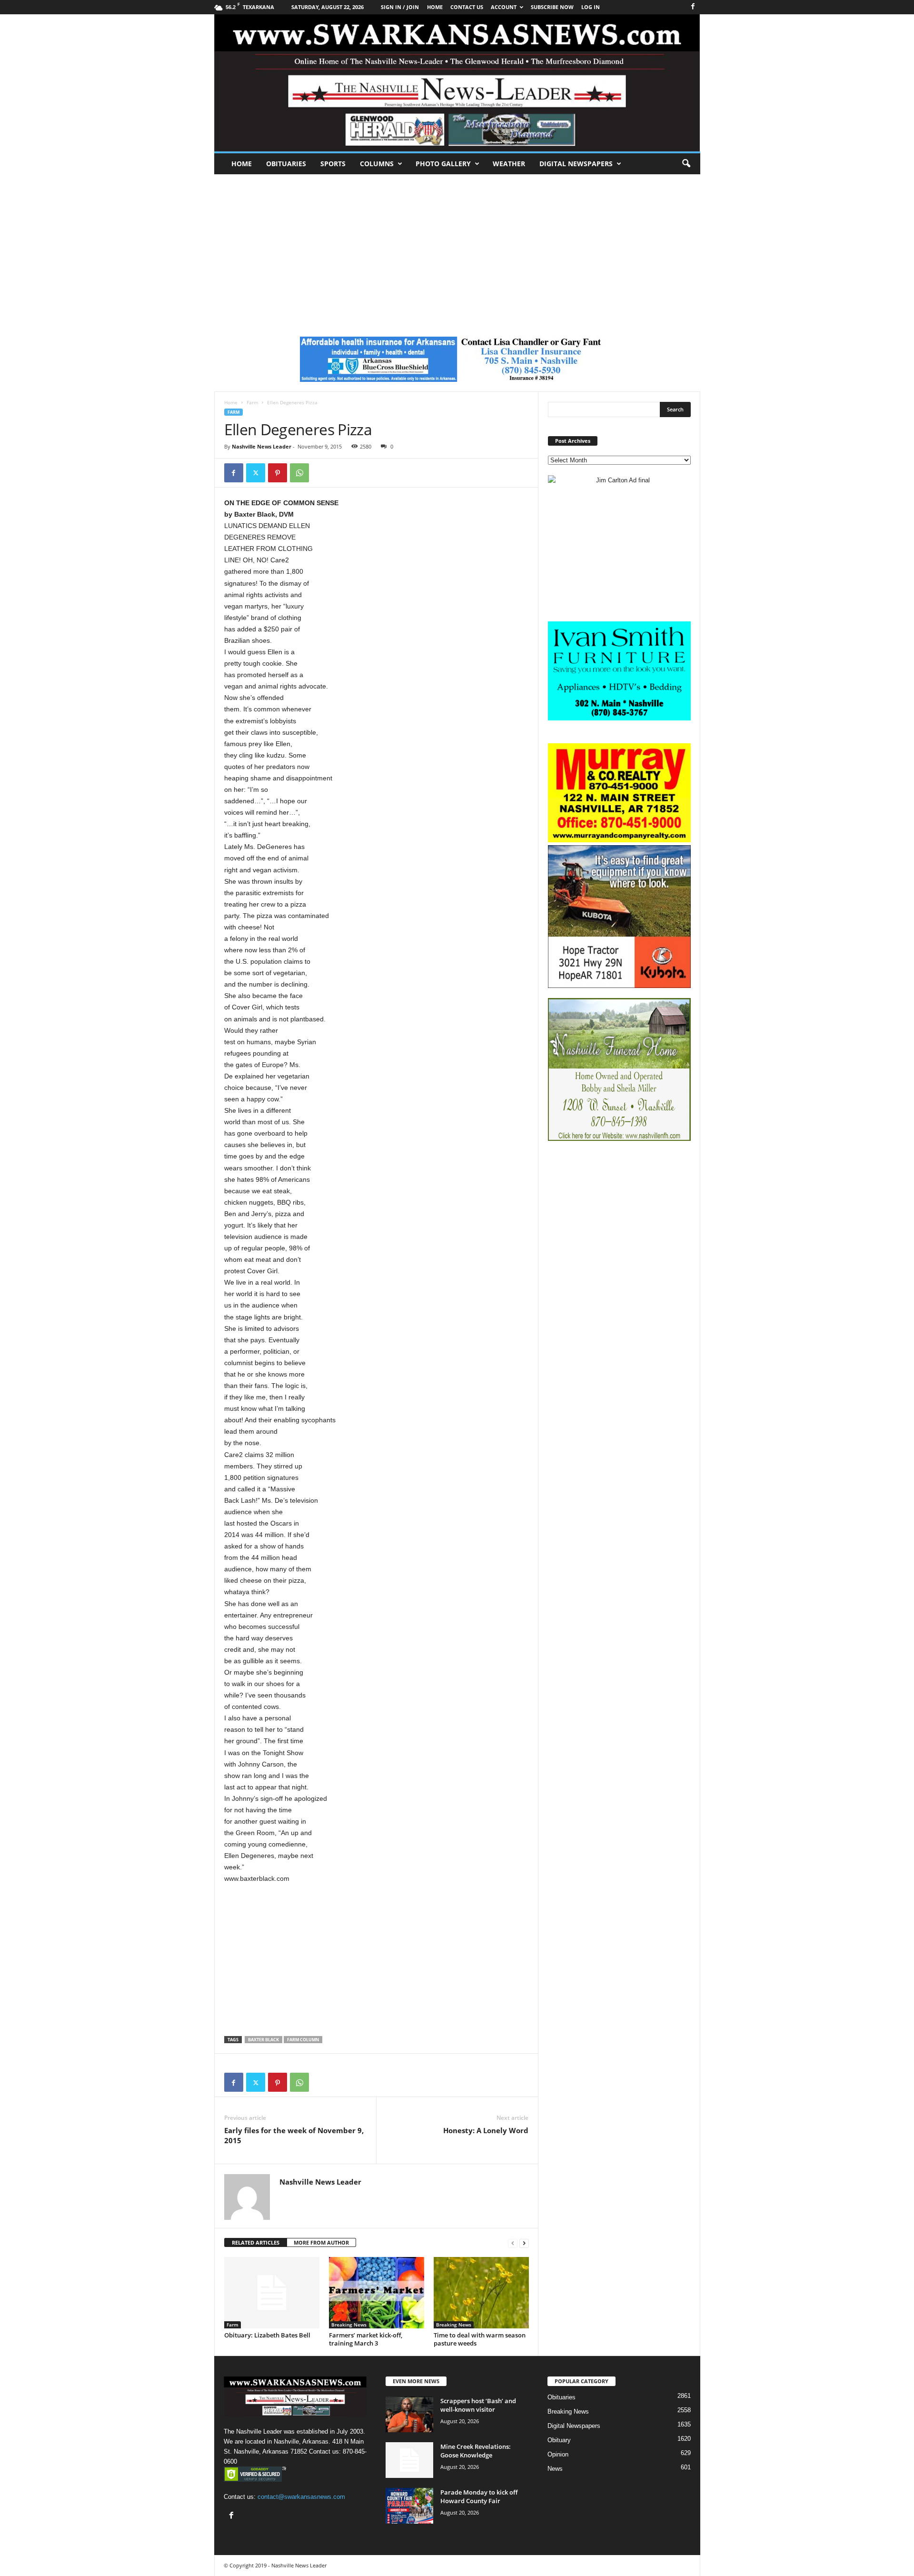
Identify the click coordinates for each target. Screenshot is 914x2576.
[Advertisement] (457, 246)
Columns (377, 164)
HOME (435, 7)
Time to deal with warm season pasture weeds (480, 2339)
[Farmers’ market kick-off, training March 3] (377, 2293)
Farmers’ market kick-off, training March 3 (366, 2339)
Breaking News (349, 2325)
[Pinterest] (278, 473)
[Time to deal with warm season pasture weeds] (481, 2293)
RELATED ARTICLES (256, 2242)
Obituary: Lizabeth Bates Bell (267, 2335)
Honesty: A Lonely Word (486, 2130)
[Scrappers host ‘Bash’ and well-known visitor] (409, 2414)
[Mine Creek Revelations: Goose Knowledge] (409, 2460)
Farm (252, 402)
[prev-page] (513, 2243)
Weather (509, 164)
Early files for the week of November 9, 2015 (294, 2135)
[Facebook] (693, 7)
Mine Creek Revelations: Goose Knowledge (476, 2451)
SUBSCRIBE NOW (552, 7)
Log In (591, 7)
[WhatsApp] (299, 473)
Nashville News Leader (262, 446)
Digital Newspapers (576, 164)
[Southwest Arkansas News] (457, 83)
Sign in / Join (400, 7)
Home (242, 164)
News (555, 2469)
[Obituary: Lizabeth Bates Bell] (272, 2293)
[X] (256, 473)
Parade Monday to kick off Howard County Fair (479, 2496)
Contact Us (467, 7)
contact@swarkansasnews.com (301, 2497)
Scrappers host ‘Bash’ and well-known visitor (478, 2405)
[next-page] (524, 2243)
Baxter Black (263, 2040)
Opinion (558, 2454)
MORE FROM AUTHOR (321, 2242)
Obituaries (286, 164)
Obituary (559, 2440)
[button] (686, 164)
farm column (303, 2040)
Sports (333, 164)
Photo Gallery (443, 164)
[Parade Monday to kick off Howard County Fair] (409, 2506)
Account (504, 7)
